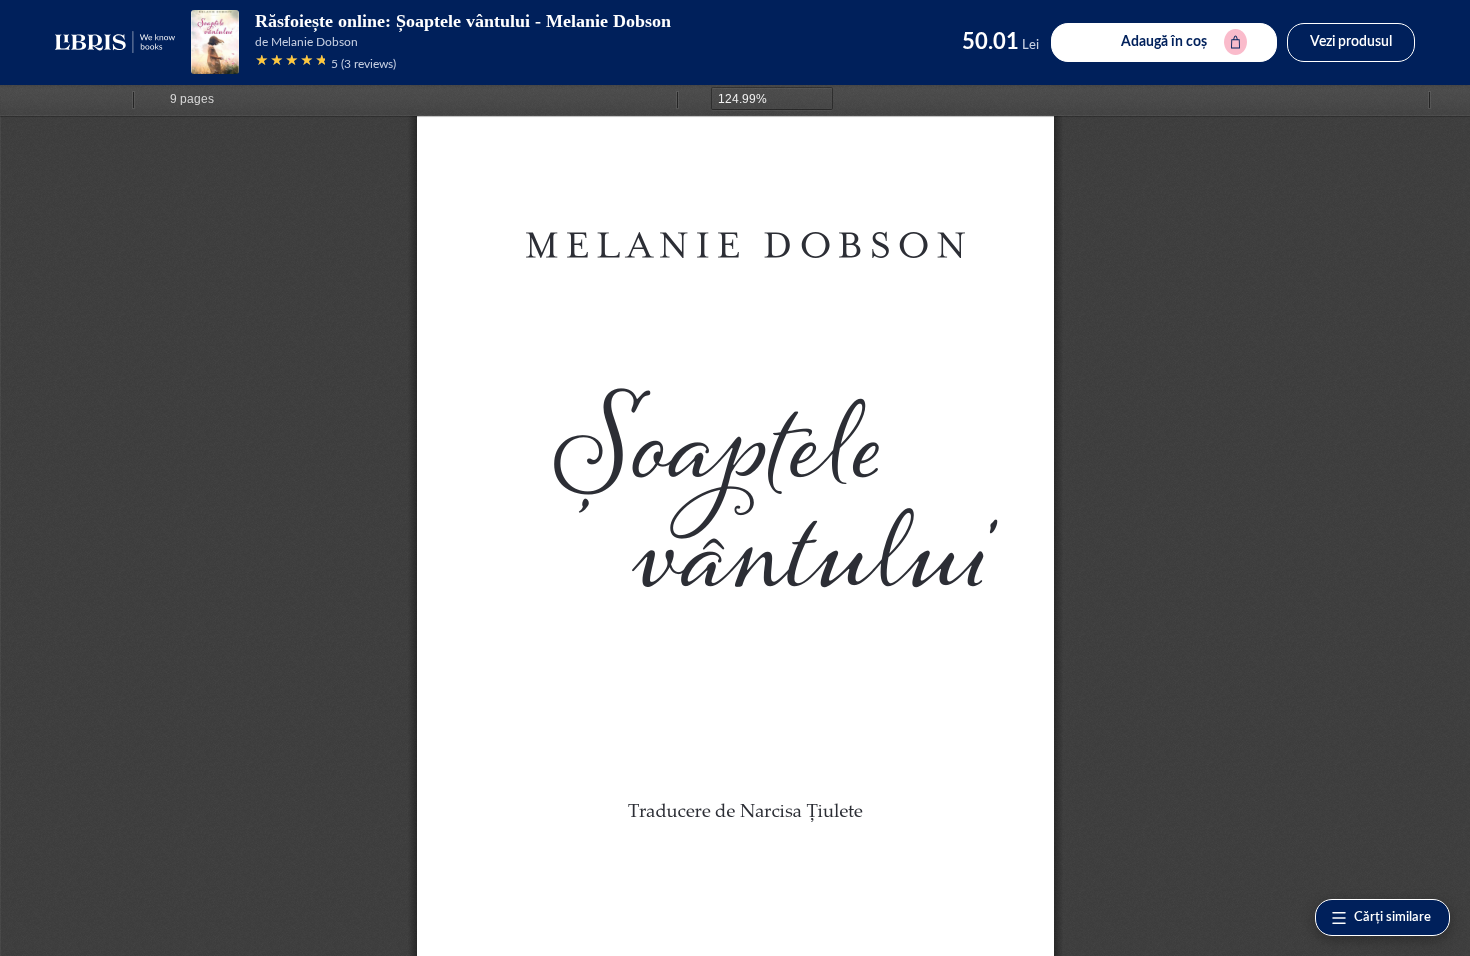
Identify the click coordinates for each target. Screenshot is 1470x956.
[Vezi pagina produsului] (215, 42)
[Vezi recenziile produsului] (290, 63)
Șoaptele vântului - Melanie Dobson (533, 21)
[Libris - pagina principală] (115, 42)
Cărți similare (1392, 917)
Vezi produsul (1351, 42)
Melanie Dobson (314, 42)
